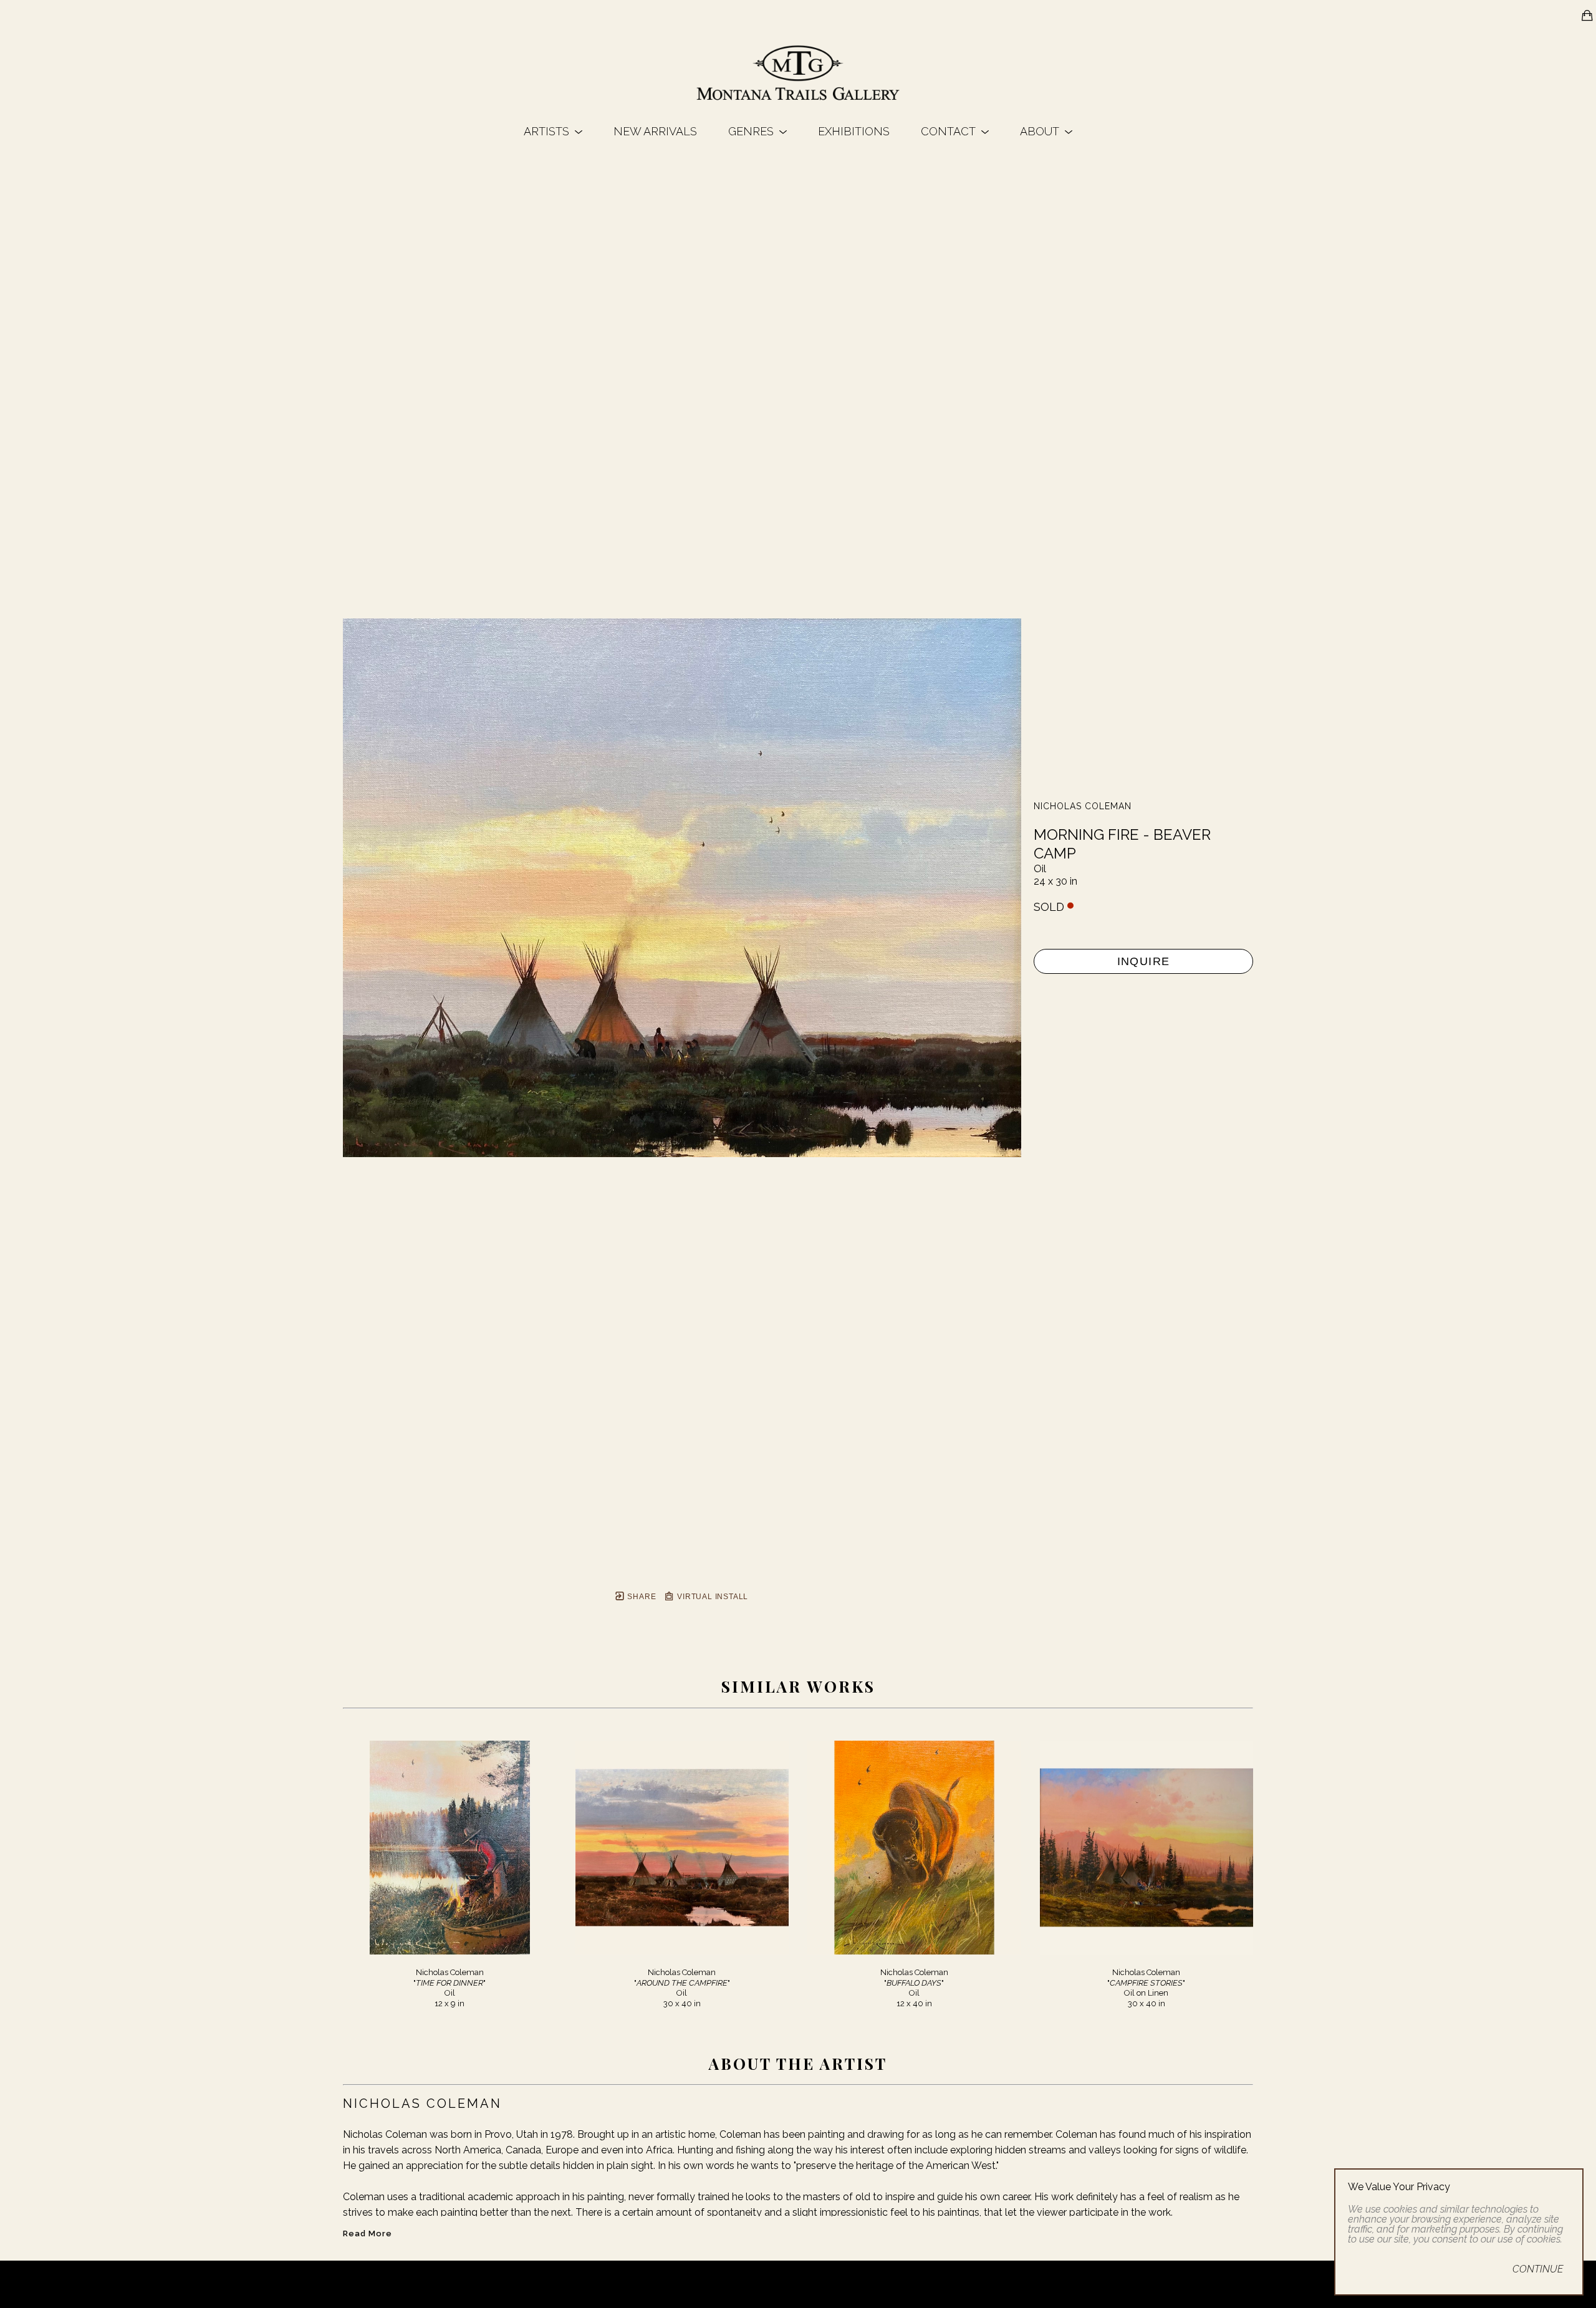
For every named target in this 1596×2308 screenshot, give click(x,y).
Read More (368, 2233)
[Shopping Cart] (1587, 16)
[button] (553, 131)
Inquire (1144, 961)
